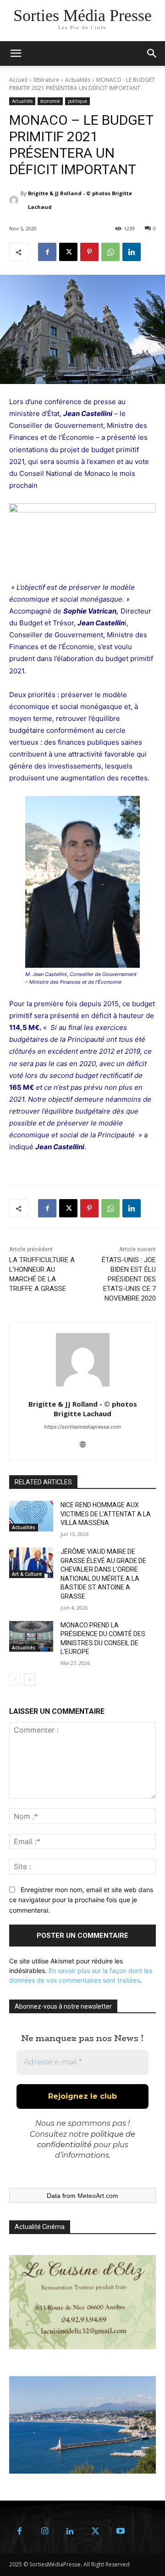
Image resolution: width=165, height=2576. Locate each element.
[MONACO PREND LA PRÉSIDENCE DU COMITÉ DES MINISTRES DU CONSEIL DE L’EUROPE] (31, 1636)
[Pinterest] (89, 252)
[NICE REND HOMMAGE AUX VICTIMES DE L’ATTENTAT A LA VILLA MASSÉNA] (31, 1516)
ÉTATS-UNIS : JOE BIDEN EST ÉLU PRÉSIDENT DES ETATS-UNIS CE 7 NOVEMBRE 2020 (129, 1279)
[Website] (83, 1443)
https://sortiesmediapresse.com (82, 1427)
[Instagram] (45, 2531)
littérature (46, 80)
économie (50, 101)
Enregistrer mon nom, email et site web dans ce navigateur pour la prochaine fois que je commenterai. (81, 1900)
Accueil (18, 80)
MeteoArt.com (98, 2196)
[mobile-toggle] (16, 53)
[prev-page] (15, 1680)
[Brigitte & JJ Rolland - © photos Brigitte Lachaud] (15, 200)
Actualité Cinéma (40, 2227)
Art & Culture (27, 1574)
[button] (152, 53)
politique (77, 101)
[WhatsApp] (110, 252)
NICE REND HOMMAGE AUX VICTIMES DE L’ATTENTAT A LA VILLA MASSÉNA (106, 1514)
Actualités (78, 80)
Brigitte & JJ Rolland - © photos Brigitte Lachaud (80, 200)
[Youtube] (120, 2531)
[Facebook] (47, 252)
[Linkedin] (132, 252)
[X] (68, 252)
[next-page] (30, 1680)
